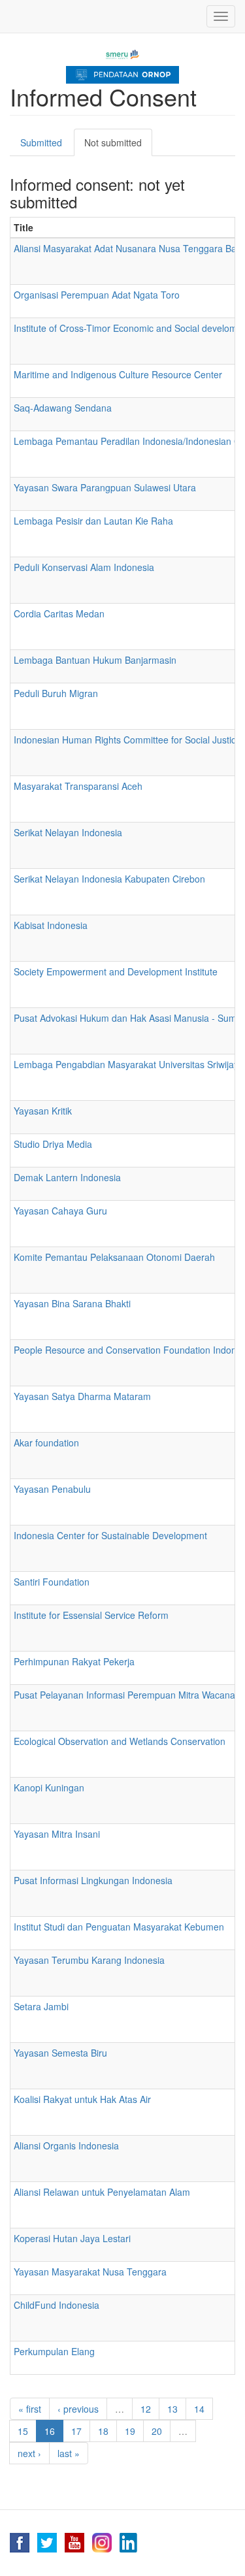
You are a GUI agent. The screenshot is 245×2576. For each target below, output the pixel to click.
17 (76, 2431)
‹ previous (78, 2409)
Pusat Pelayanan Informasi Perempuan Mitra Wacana (124, 1695)
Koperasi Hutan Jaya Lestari (72, 2238)
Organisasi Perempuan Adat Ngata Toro (97, 295)
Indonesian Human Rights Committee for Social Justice (127, 740)
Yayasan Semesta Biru (60, 2053)
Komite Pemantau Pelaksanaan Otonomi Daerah (114, 1257)
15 (23, 2431)
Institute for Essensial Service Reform (91, 1615)
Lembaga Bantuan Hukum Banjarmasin (95, 660)
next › (29, 2453)
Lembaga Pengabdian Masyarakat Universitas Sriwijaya (129, 1064)
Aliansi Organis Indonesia (66, 2145)
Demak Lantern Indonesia (67, 1177)
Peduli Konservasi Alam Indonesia (84, 567)
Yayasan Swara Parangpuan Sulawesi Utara (105, 487)
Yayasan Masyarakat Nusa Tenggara (90, 2272)
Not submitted (118, 146)
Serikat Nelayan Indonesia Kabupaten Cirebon (109, 879)
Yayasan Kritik (43, 1111)
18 (103, 2431)
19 (130, 2431)
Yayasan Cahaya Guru (60, 1211)
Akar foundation (46, 1443)
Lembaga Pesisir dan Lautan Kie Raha (93, 521)
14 (199, 2409)
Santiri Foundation (52, 1582)
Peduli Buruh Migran (56, 693)
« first (30, 2409)
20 (157, 2431)
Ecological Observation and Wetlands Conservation (120, 1741)
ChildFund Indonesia (57, 2305)
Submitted (41, 142)
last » (69, 2453)
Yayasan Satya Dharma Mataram (82, 1396)
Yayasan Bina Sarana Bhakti (72, 1303)
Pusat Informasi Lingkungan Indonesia (93, 1880)
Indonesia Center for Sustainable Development (110, 1535)
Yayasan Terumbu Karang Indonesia (89, 1960)
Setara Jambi (41, 2006)
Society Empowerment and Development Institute (116, 971)
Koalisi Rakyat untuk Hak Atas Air (82, 2099)
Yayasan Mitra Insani (57, 1834)
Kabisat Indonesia (51, 925)
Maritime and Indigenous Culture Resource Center (118, 374)
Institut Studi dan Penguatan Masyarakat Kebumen (119, 1927)
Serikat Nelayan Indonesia (68, 832)
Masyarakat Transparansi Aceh (78, 786)
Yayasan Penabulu (52, 1489)
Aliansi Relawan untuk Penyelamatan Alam (102, 2192)
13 (172, 2409)
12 (146, 2409)
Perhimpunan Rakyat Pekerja (74, 1661)
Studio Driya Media (53, 1144)
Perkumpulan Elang (54, 2351)
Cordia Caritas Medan (59, 613)
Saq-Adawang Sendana (63, 408)
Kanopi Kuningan (49, 1787)
